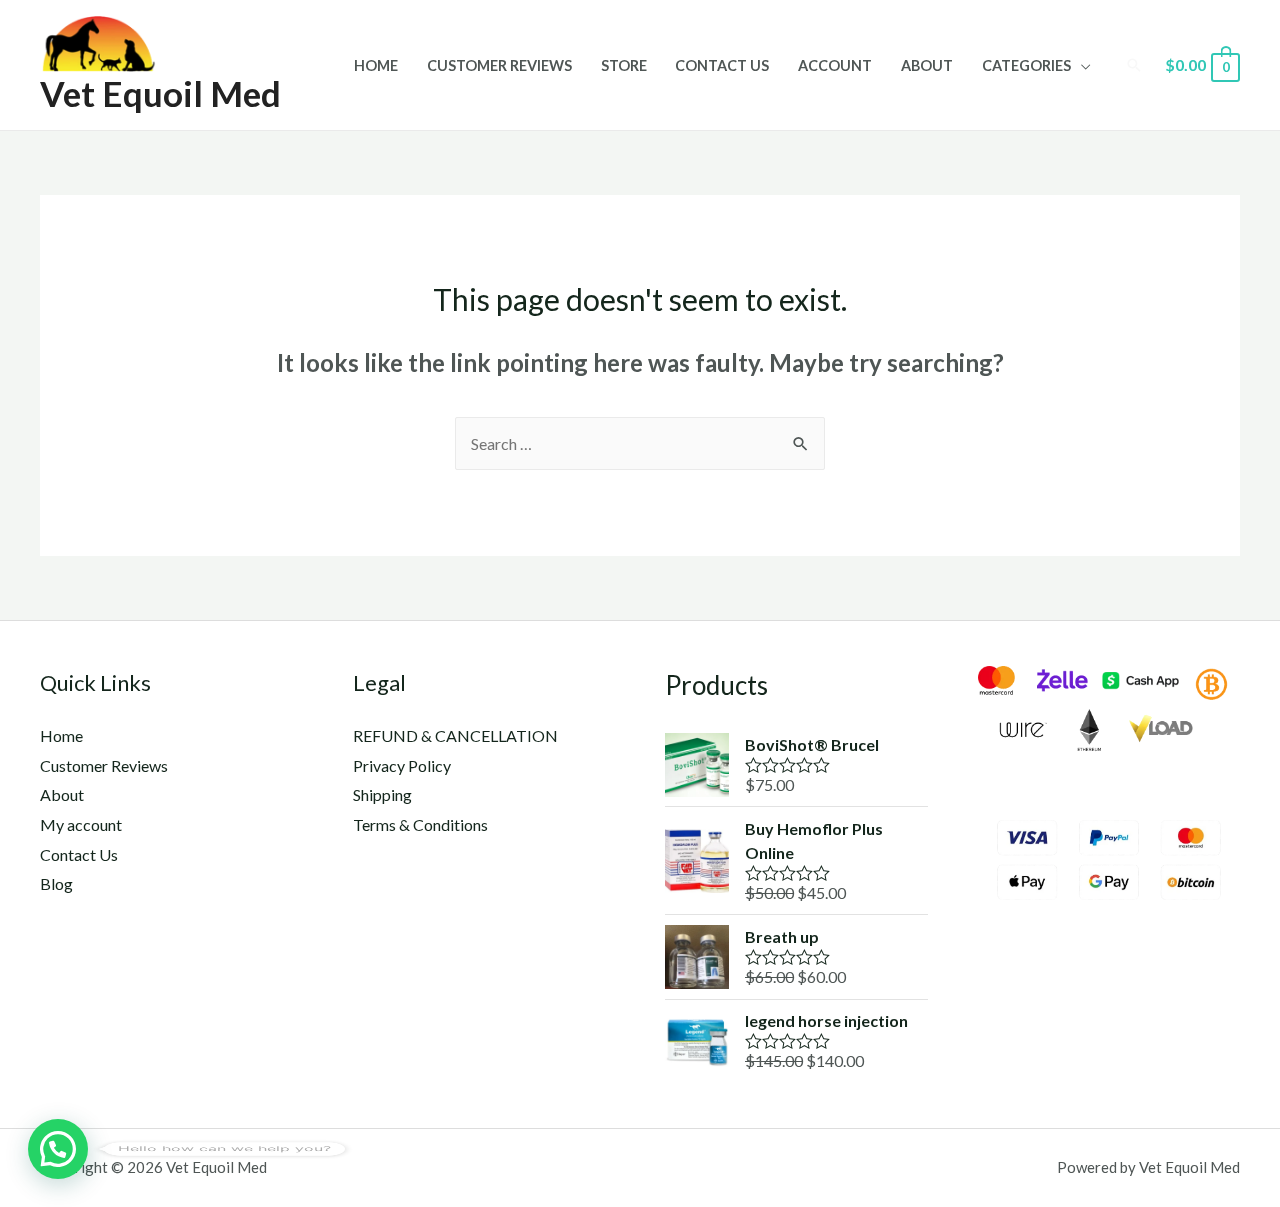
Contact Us (722, 65)
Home (376, 65)
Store (624, 65)
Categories (1026, 65)
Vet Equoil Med (160, 93)
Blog (56, 883)
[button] (58, 1149)
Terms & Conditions (420, 824)
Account (835, 65)
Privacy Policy (402, 765)
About (927, 65)
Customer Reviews (499, 65)
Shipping (382, 794)
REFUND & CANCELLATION (455, 735)
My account (81, 824)
